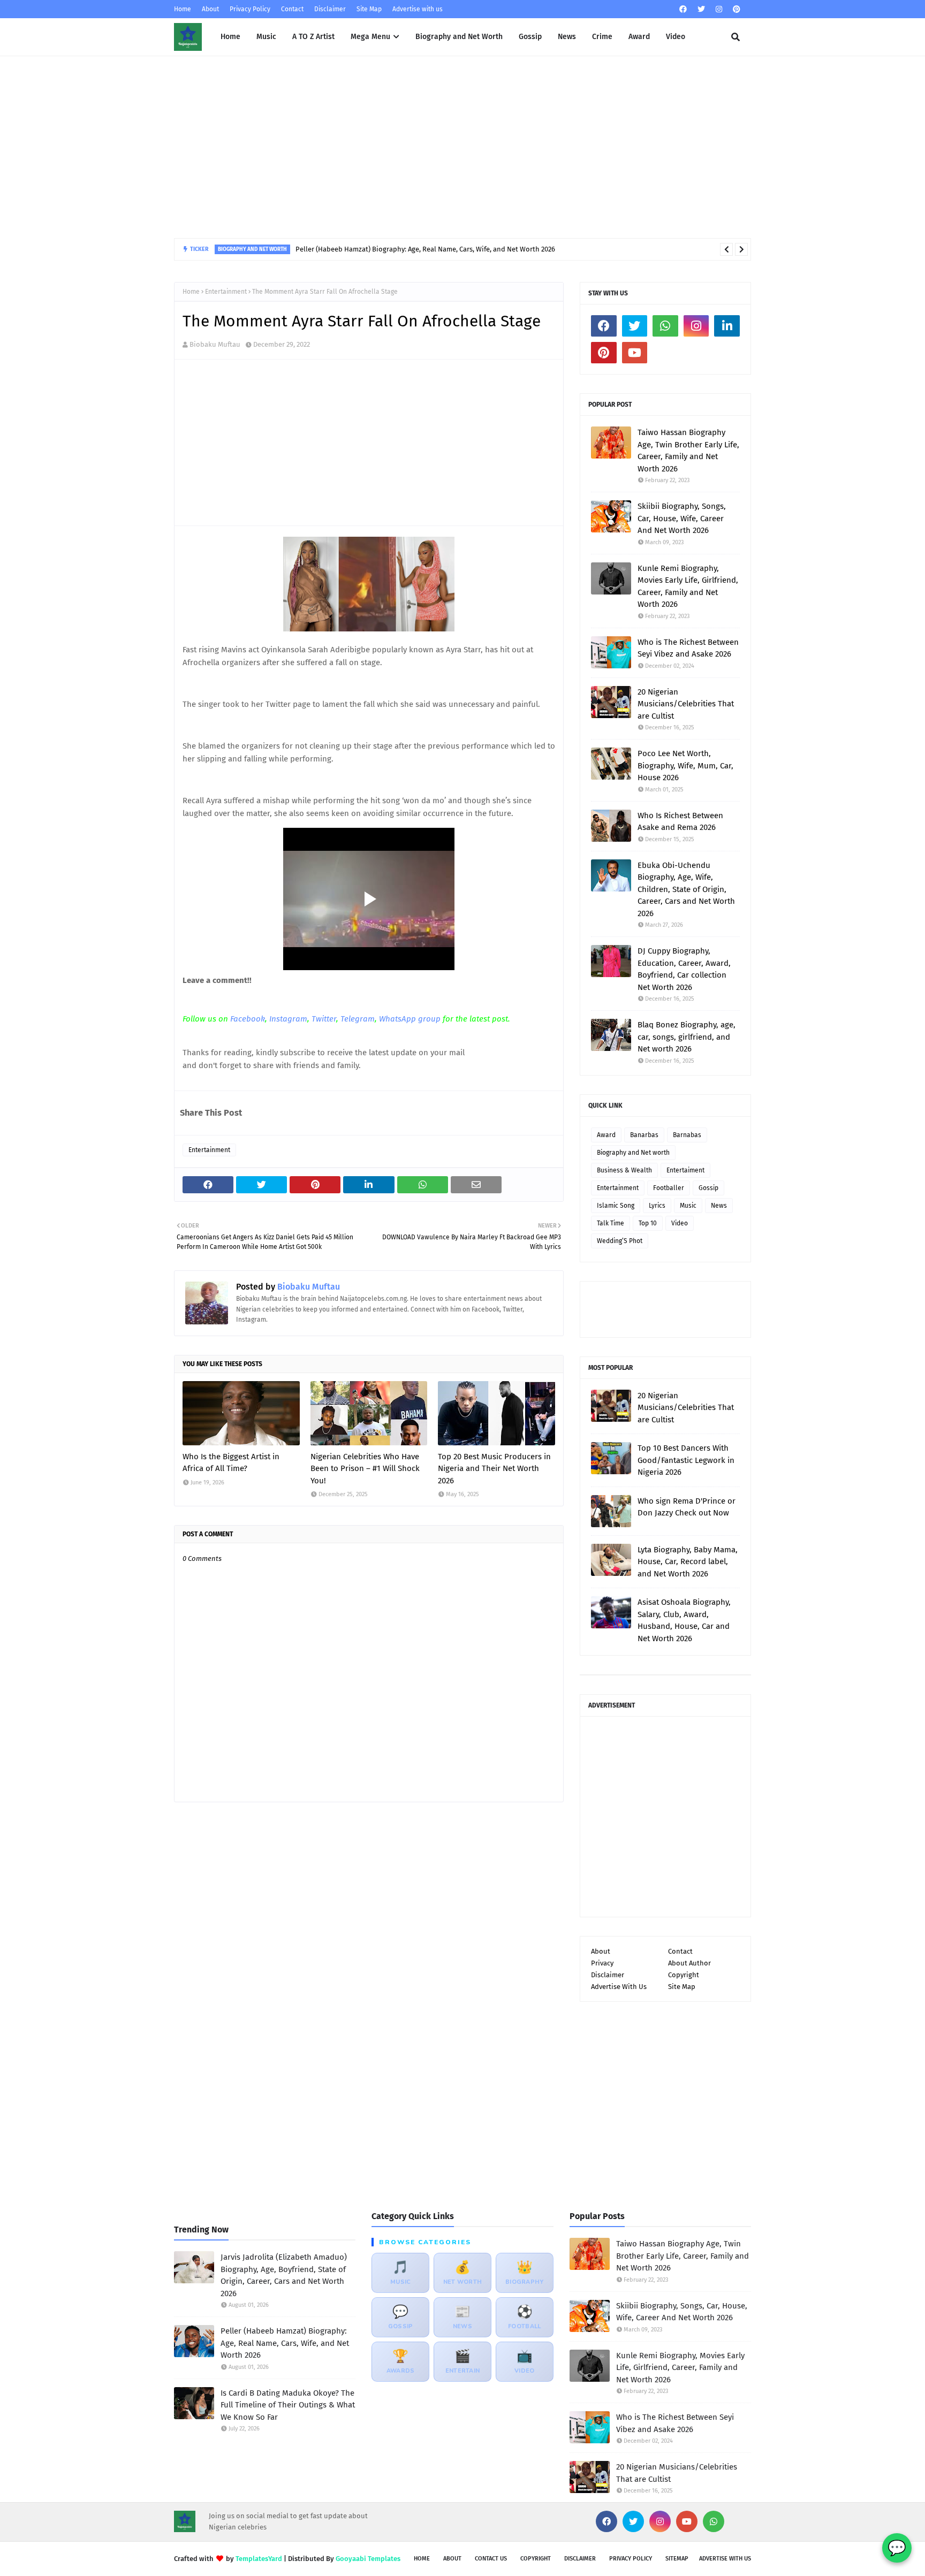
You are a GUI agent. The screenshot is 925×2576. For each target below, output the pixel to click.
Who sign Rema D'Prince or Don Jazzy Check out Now (687, 1507)
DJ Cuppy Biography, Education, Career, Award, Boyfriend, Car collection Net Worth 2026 (684, 969)
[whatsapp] (665, 326)
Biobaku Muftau (215, 344)
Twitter (324, 1019)
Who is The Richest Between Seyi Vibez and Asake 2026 (688, 648)
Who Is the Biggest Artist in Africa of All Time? (231, 1463)
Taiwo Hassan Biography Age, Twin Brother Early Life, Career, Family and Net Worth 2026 (688, 451)
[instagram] (719, 9)
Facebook (248, 1019)
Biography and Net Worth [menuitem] (459, 37)
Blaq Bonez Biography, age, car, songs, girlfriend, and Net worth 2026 (687, 1037)
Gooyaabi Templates (368, 2559)
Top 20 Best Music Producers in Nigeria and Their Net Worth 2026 (494, 1469)
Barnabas (687, 1135)
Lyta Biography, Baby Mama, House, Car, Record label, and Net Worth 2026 (688, 1562)
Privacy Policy (250, 9)
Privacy (602, 1963)
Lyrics (657, 1206)
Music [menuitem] (266, 37)
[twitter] (701, 9)
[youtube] (635, 353)
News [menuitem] (567, 37)
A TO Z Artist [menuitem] (313, 37)
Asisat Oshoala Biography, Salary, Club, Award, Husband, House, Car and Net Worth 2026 (684, 1620)
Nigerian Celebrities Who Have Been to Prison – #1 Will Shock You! (365, 1469)
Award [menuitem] (639, 37)
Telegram (358, 1019)
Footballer (669, 1188)
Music (688, 1206)
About (210, 9)
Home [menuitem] (230, 37)
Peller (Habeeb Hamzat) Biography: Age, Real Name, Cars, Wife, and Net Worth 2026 (285, 2343)
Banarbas (644, 1135)
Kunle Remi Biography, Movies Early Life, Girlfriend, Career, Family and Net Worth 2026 (688, 586)
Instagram (288, 1019)
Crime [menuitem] (602, 37)
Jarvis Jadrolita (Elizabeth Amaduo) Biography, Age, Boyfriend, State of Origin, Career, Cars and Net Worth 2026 (284, 2275)
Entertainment (226, 292)
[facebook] (683, 9)
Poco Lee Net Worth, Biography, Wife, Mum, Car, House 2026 (685, 765)
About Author (689, 1963)
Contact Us (491, 2559)
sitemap (677, 2559)
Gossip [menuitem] (530, 37)
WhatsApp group (410, 1019)
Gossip (708, 1188)
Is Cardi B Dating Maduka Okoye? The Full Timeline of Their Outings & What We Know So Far (358, 249)
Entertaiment (685, 1170)
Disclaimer (330, 9)
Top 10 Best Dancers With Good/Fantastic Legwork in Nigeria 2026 (686, 1460)
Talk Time (611, 1223)
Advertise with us (418, 9)
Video (680, 1223)
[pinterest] (735, 9)
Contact (292, 9)
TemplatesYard (259, 2559)
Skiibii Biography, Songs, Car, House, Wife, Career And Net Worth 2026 (682, 518)
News (719, 1206)
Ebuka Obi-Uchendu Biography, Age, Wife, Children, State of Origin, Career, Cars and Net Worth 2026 (686, 889)
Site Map (369, 9)
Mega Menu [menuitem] (370, 37)
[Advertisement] (462, 147)
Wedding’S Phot (620, 1241)
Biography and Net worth (633, 1153)
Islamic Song (616, 1206)
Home (183, 9)
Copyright (684, 1975)
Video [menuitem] (676, 37)
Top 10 (648, 1223)
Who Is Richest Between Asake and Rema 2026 (680, 822)
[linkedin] (727, 326)
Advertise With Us (619, 1987)
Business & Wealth (624, 1170)
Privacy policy (631, 2559)
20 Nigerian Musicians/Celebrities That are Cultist (686, 704)
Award (606, 1135)
